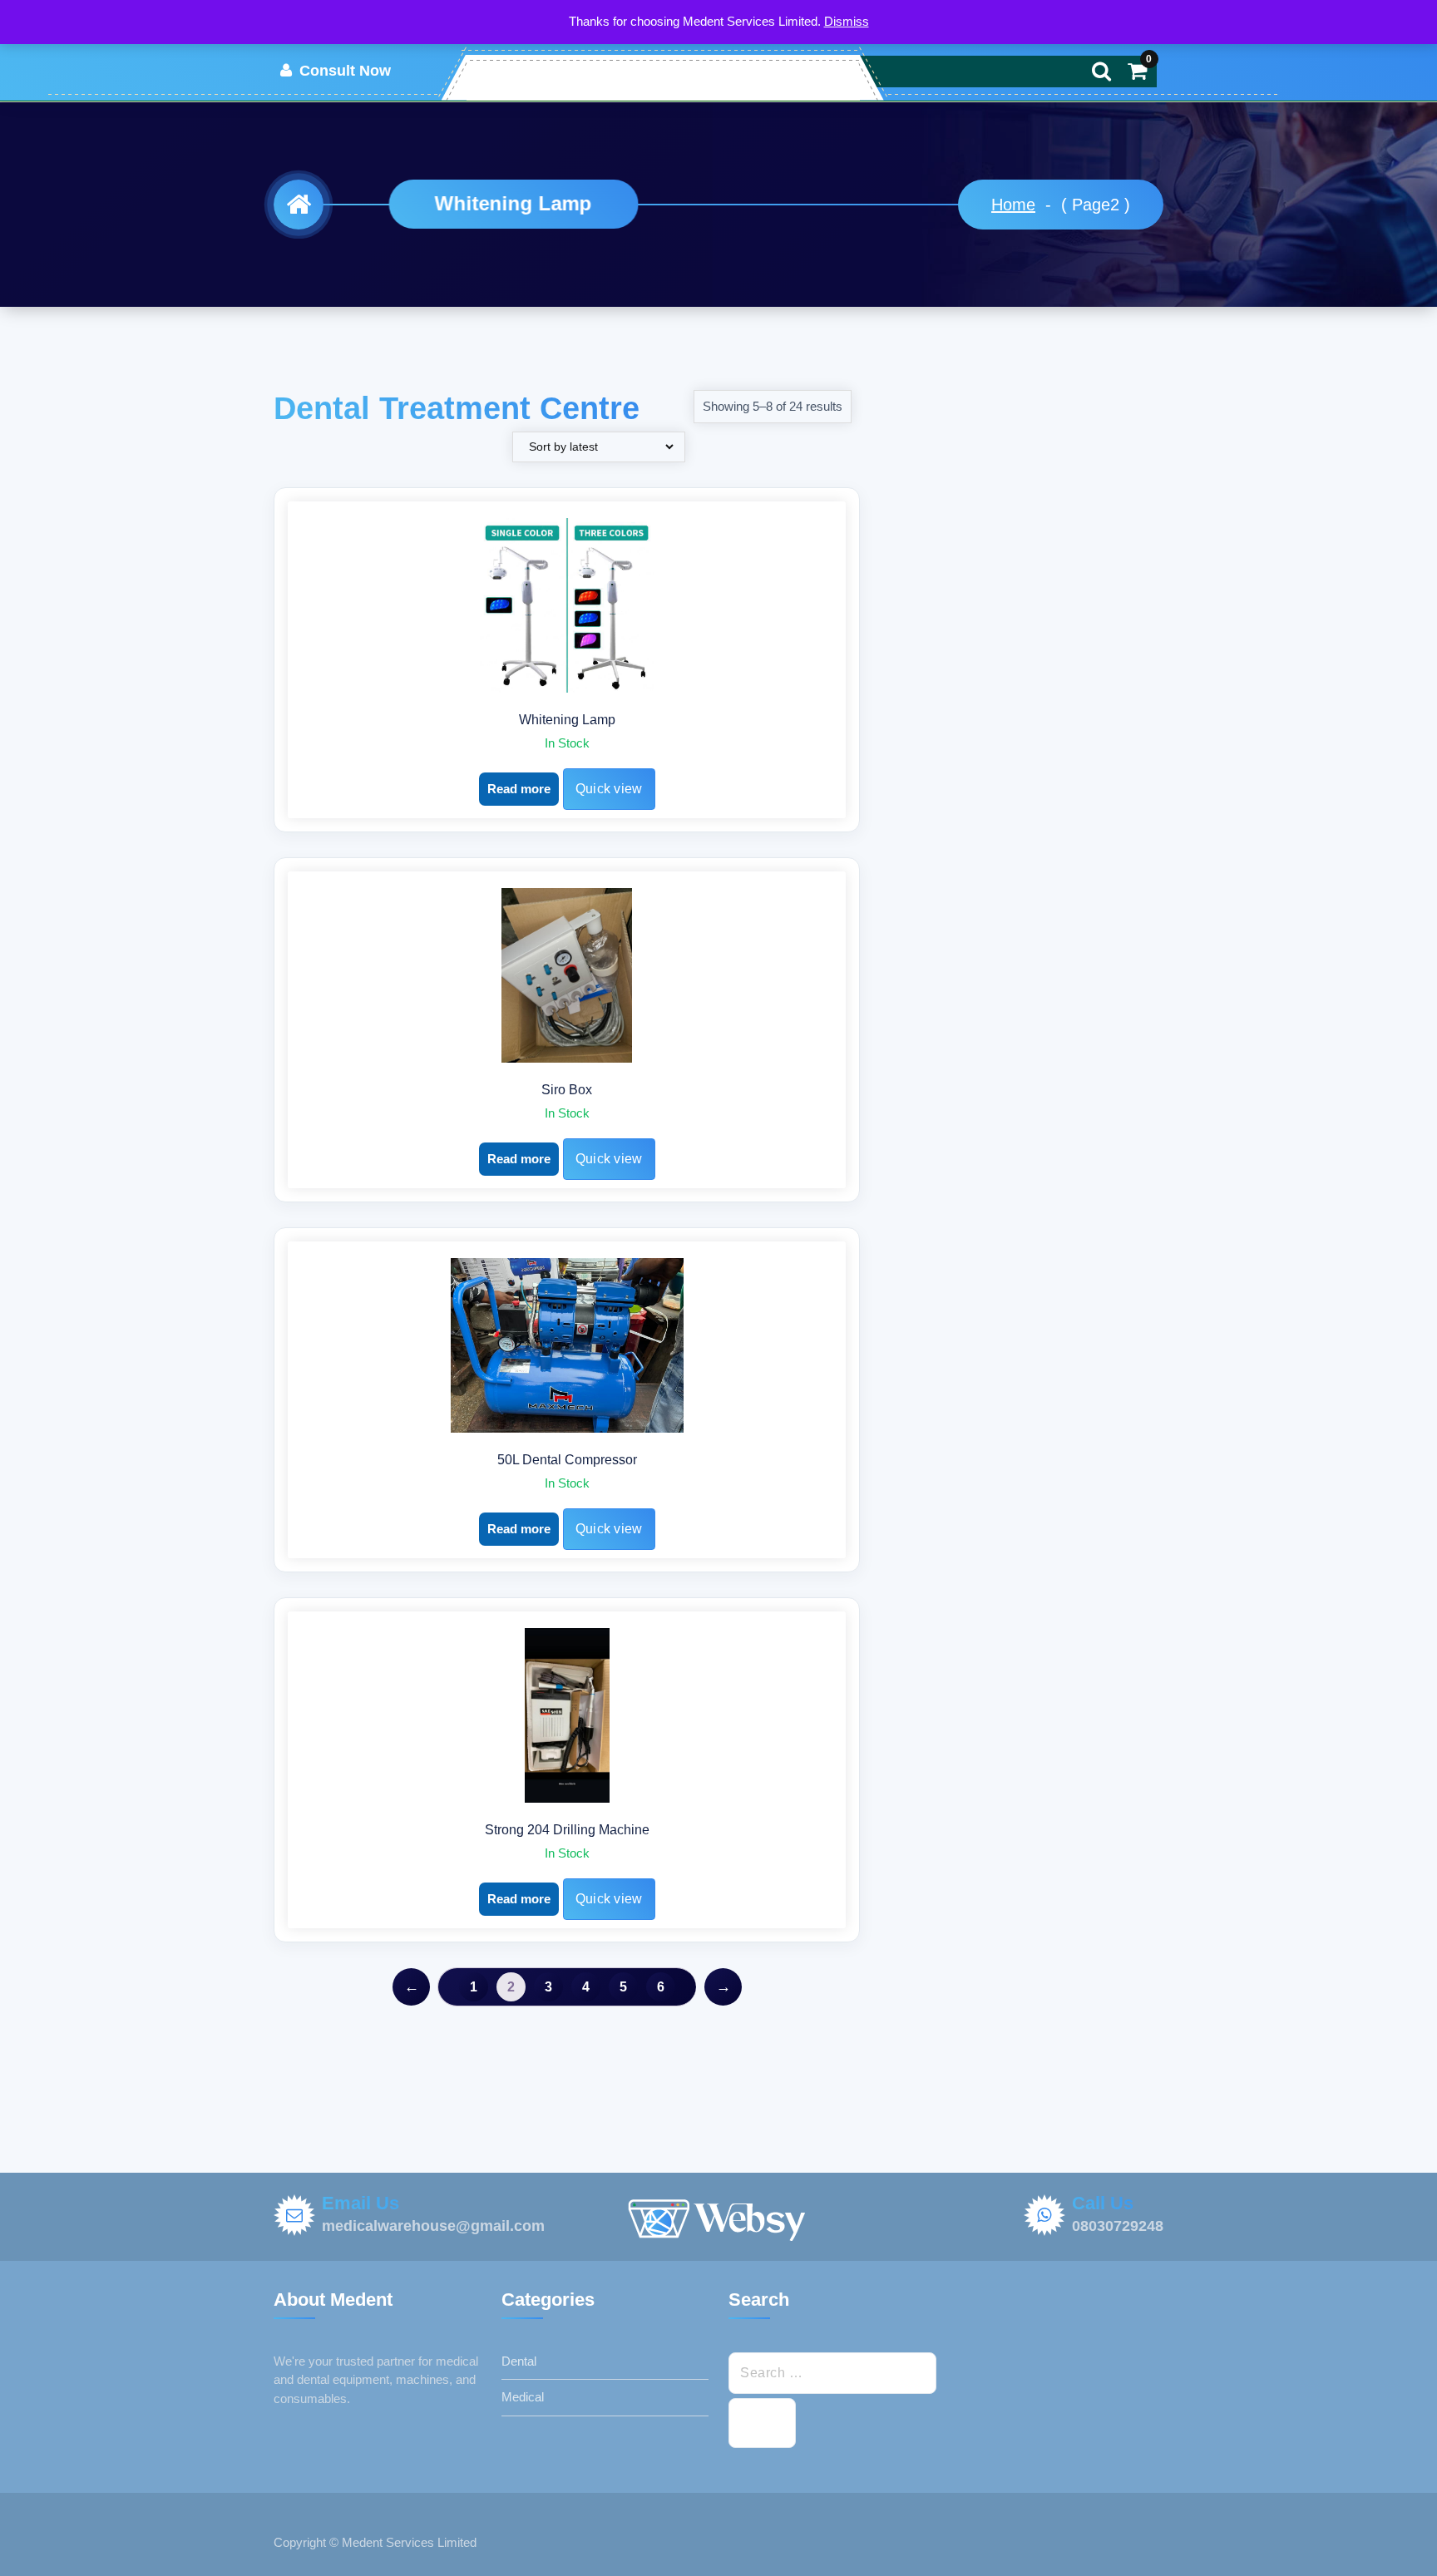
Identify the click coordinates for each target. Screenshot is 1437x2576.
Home (527, 77)
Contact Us (679, 77)
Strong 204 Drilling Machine (567, 1830)
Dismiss (847, 21)
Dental (519, 2361)
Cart (747, 77)
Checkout (595, 77)
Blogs (800, 77)
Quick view (609, 789)
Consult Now (343, 71)
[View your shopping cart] (1137, 71)
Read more (519, 789)
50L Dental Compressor (567, 1460)
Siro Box (567, 1090)
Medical (523, 2397)
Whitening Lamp (567, 720)
